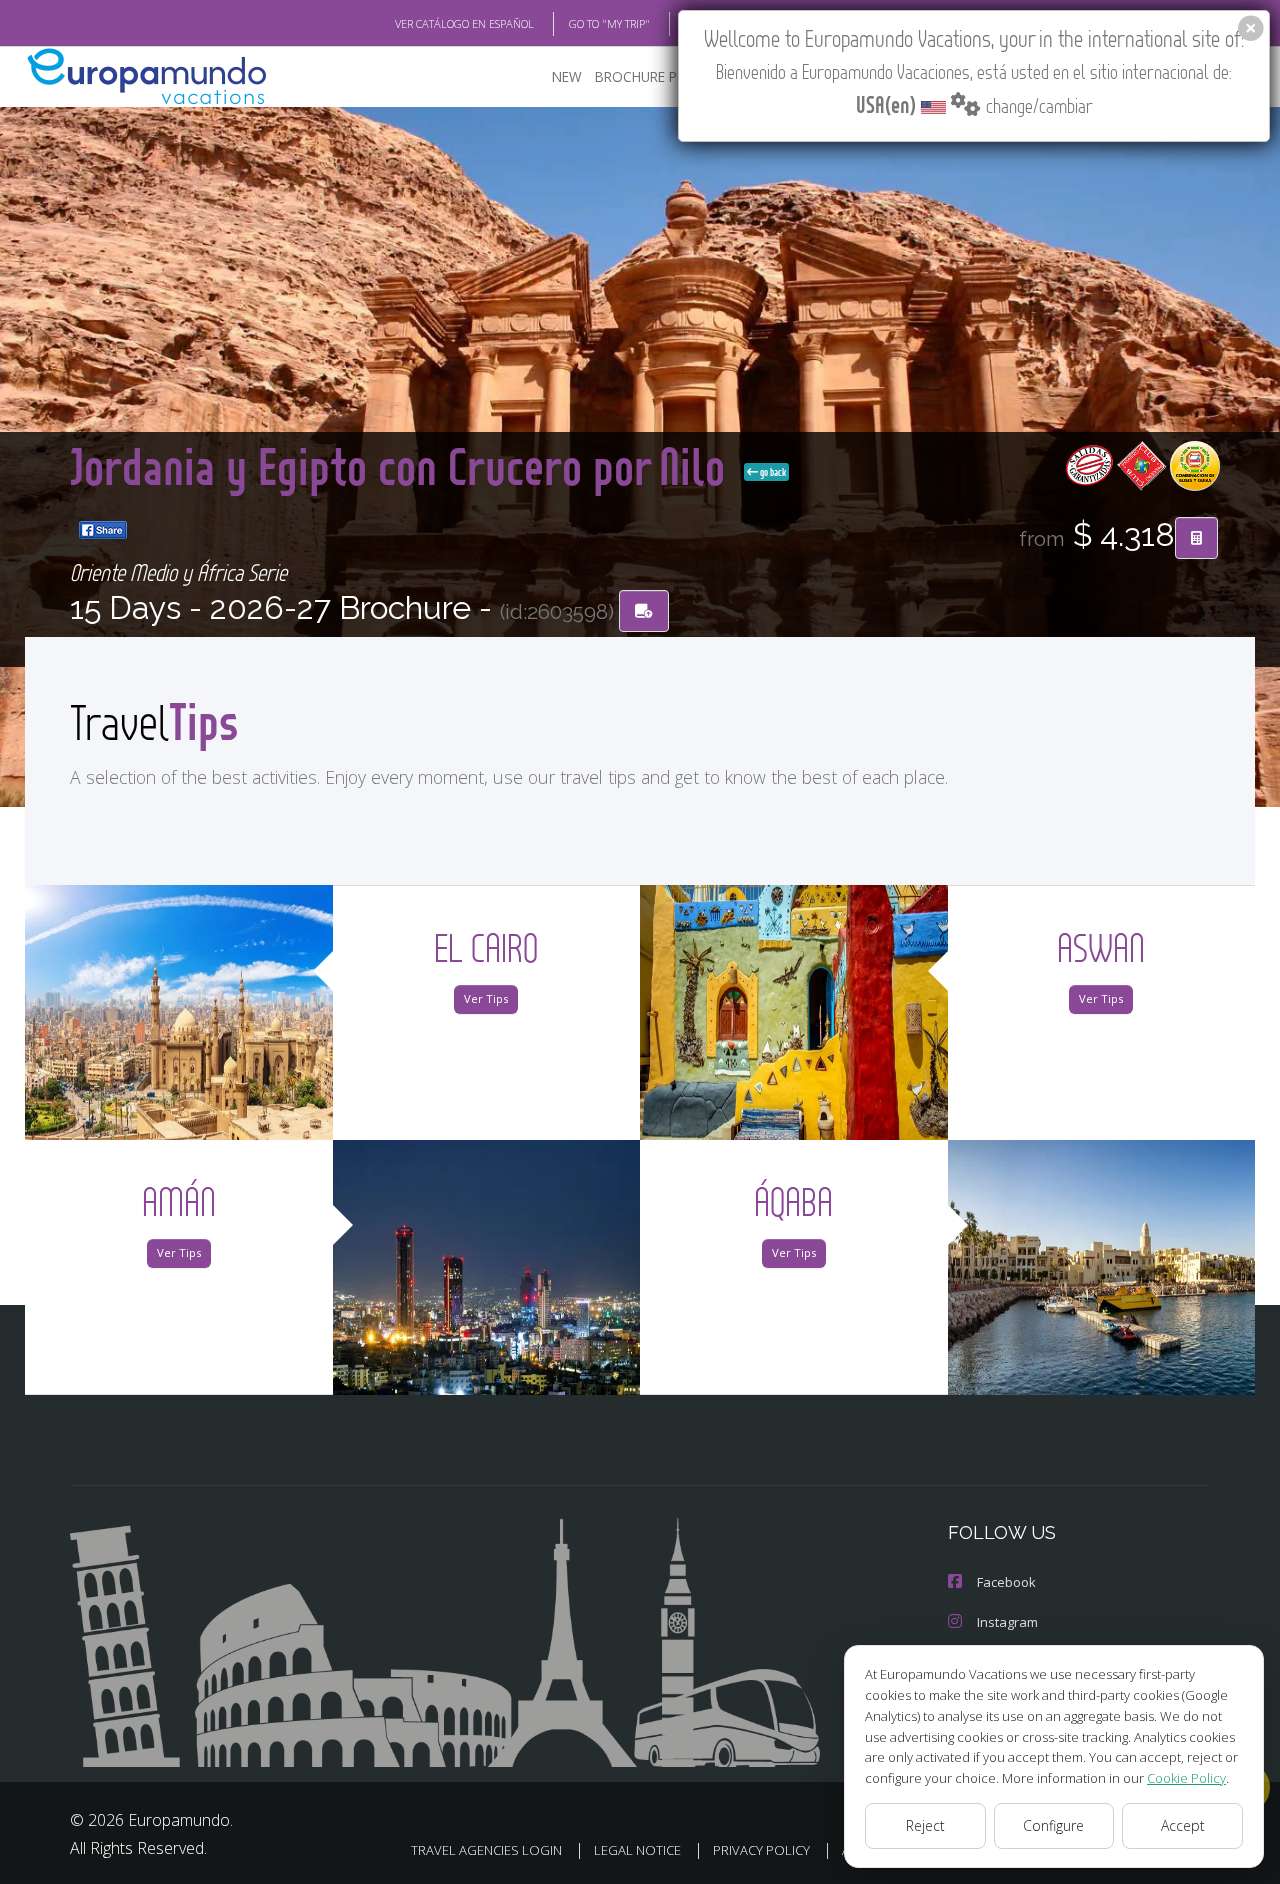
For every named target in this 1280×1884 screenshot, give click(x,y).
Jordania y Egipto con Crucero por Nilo (403, 465)
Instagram (1007, 1622)
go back (772, 472)
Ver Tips (486, 998)
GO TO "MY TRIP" (609, 23)
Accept (1183, 1825)
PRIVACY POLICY (761, 1850)
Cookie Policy (1186, 1778)
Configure (1053, 1825)
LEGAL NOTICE (637, 1850)
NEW (567, 76)
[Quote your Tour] (1196, 538)
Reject (925, 1825)
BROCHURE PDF (644, 76)
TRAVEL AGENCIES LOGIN (486, 1850)
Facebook (1006, 1582)
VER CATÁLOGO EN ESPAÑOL (464, 23)
